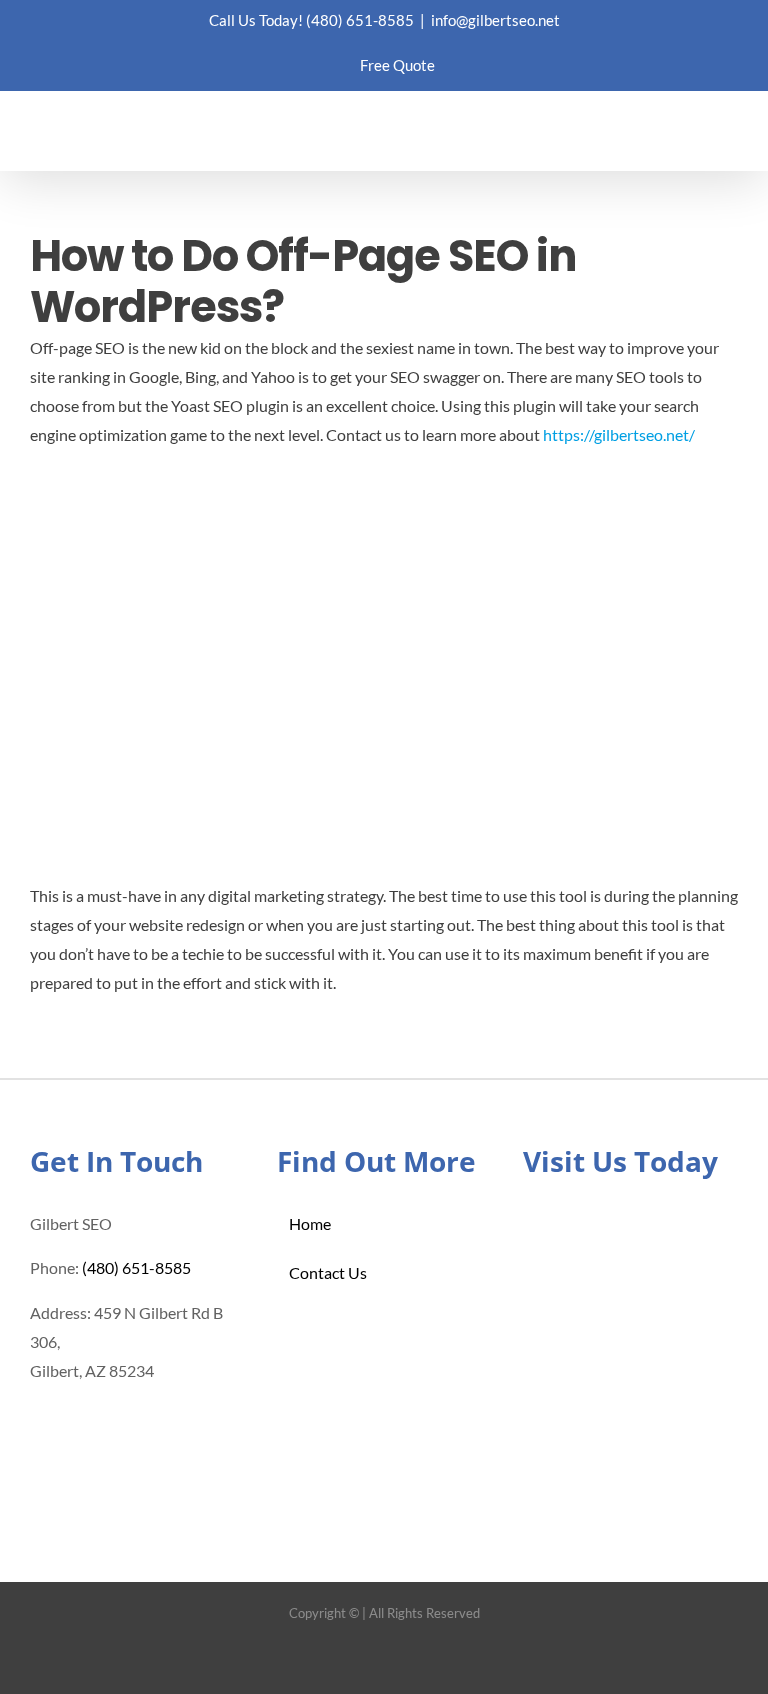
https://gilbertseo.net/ (619, 434)
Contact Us (328, 1272)
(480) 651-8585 (360, 20)
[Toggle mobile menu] (730, 139)
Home (310, 1223)
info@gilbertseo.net (495, 20)
